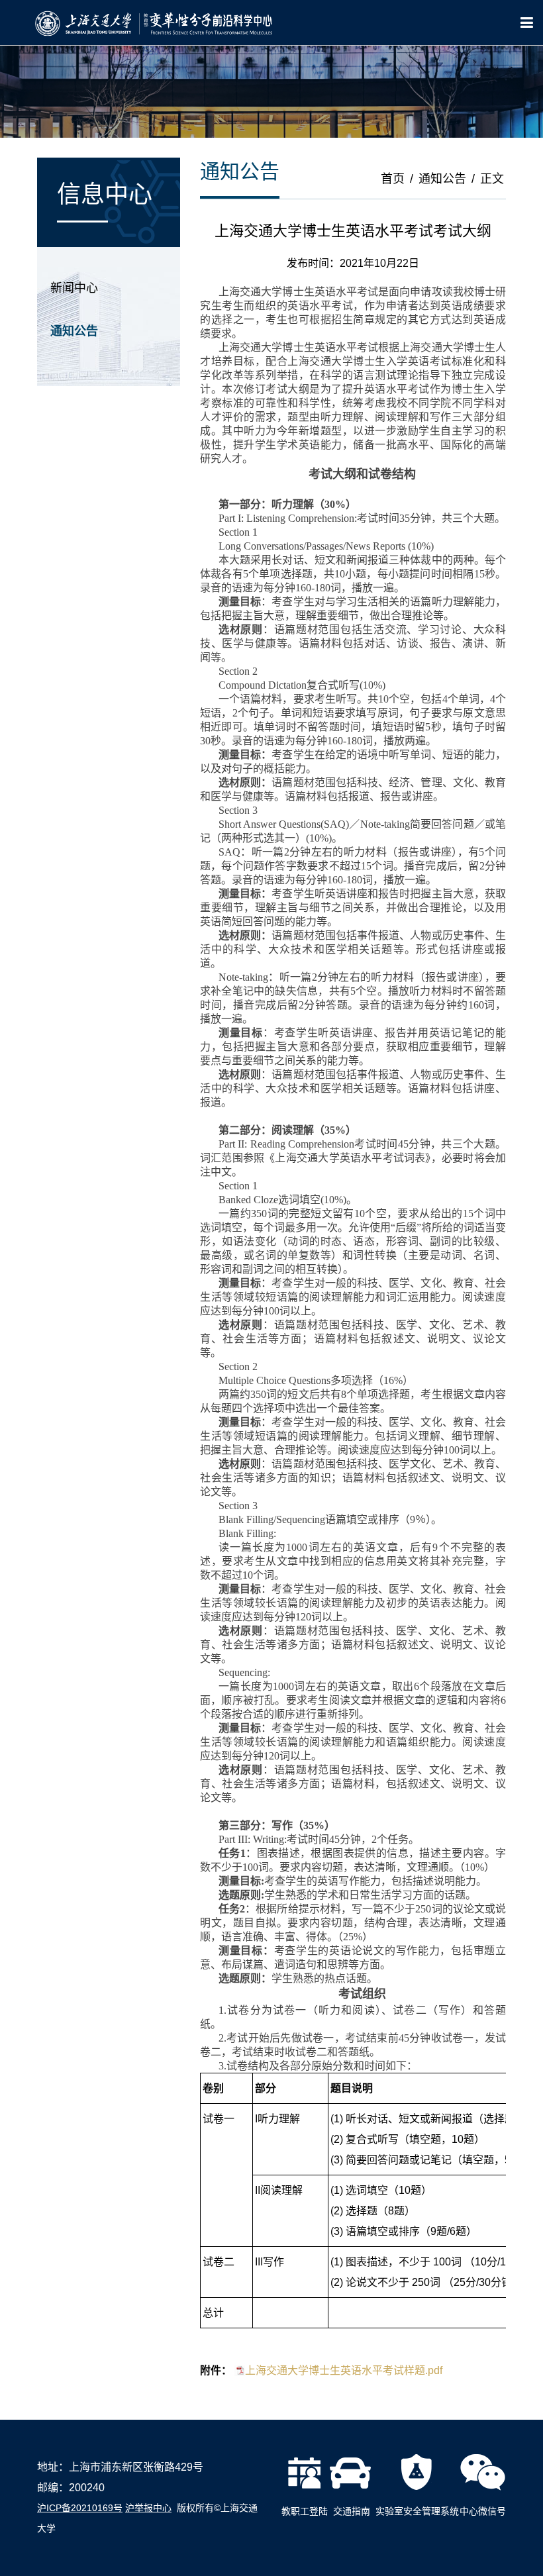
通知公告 (74, 331)
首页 (393, 179)
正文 (492, 179)
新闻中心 (74, 288)
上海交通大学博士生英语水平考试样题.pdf (344, 2370)
